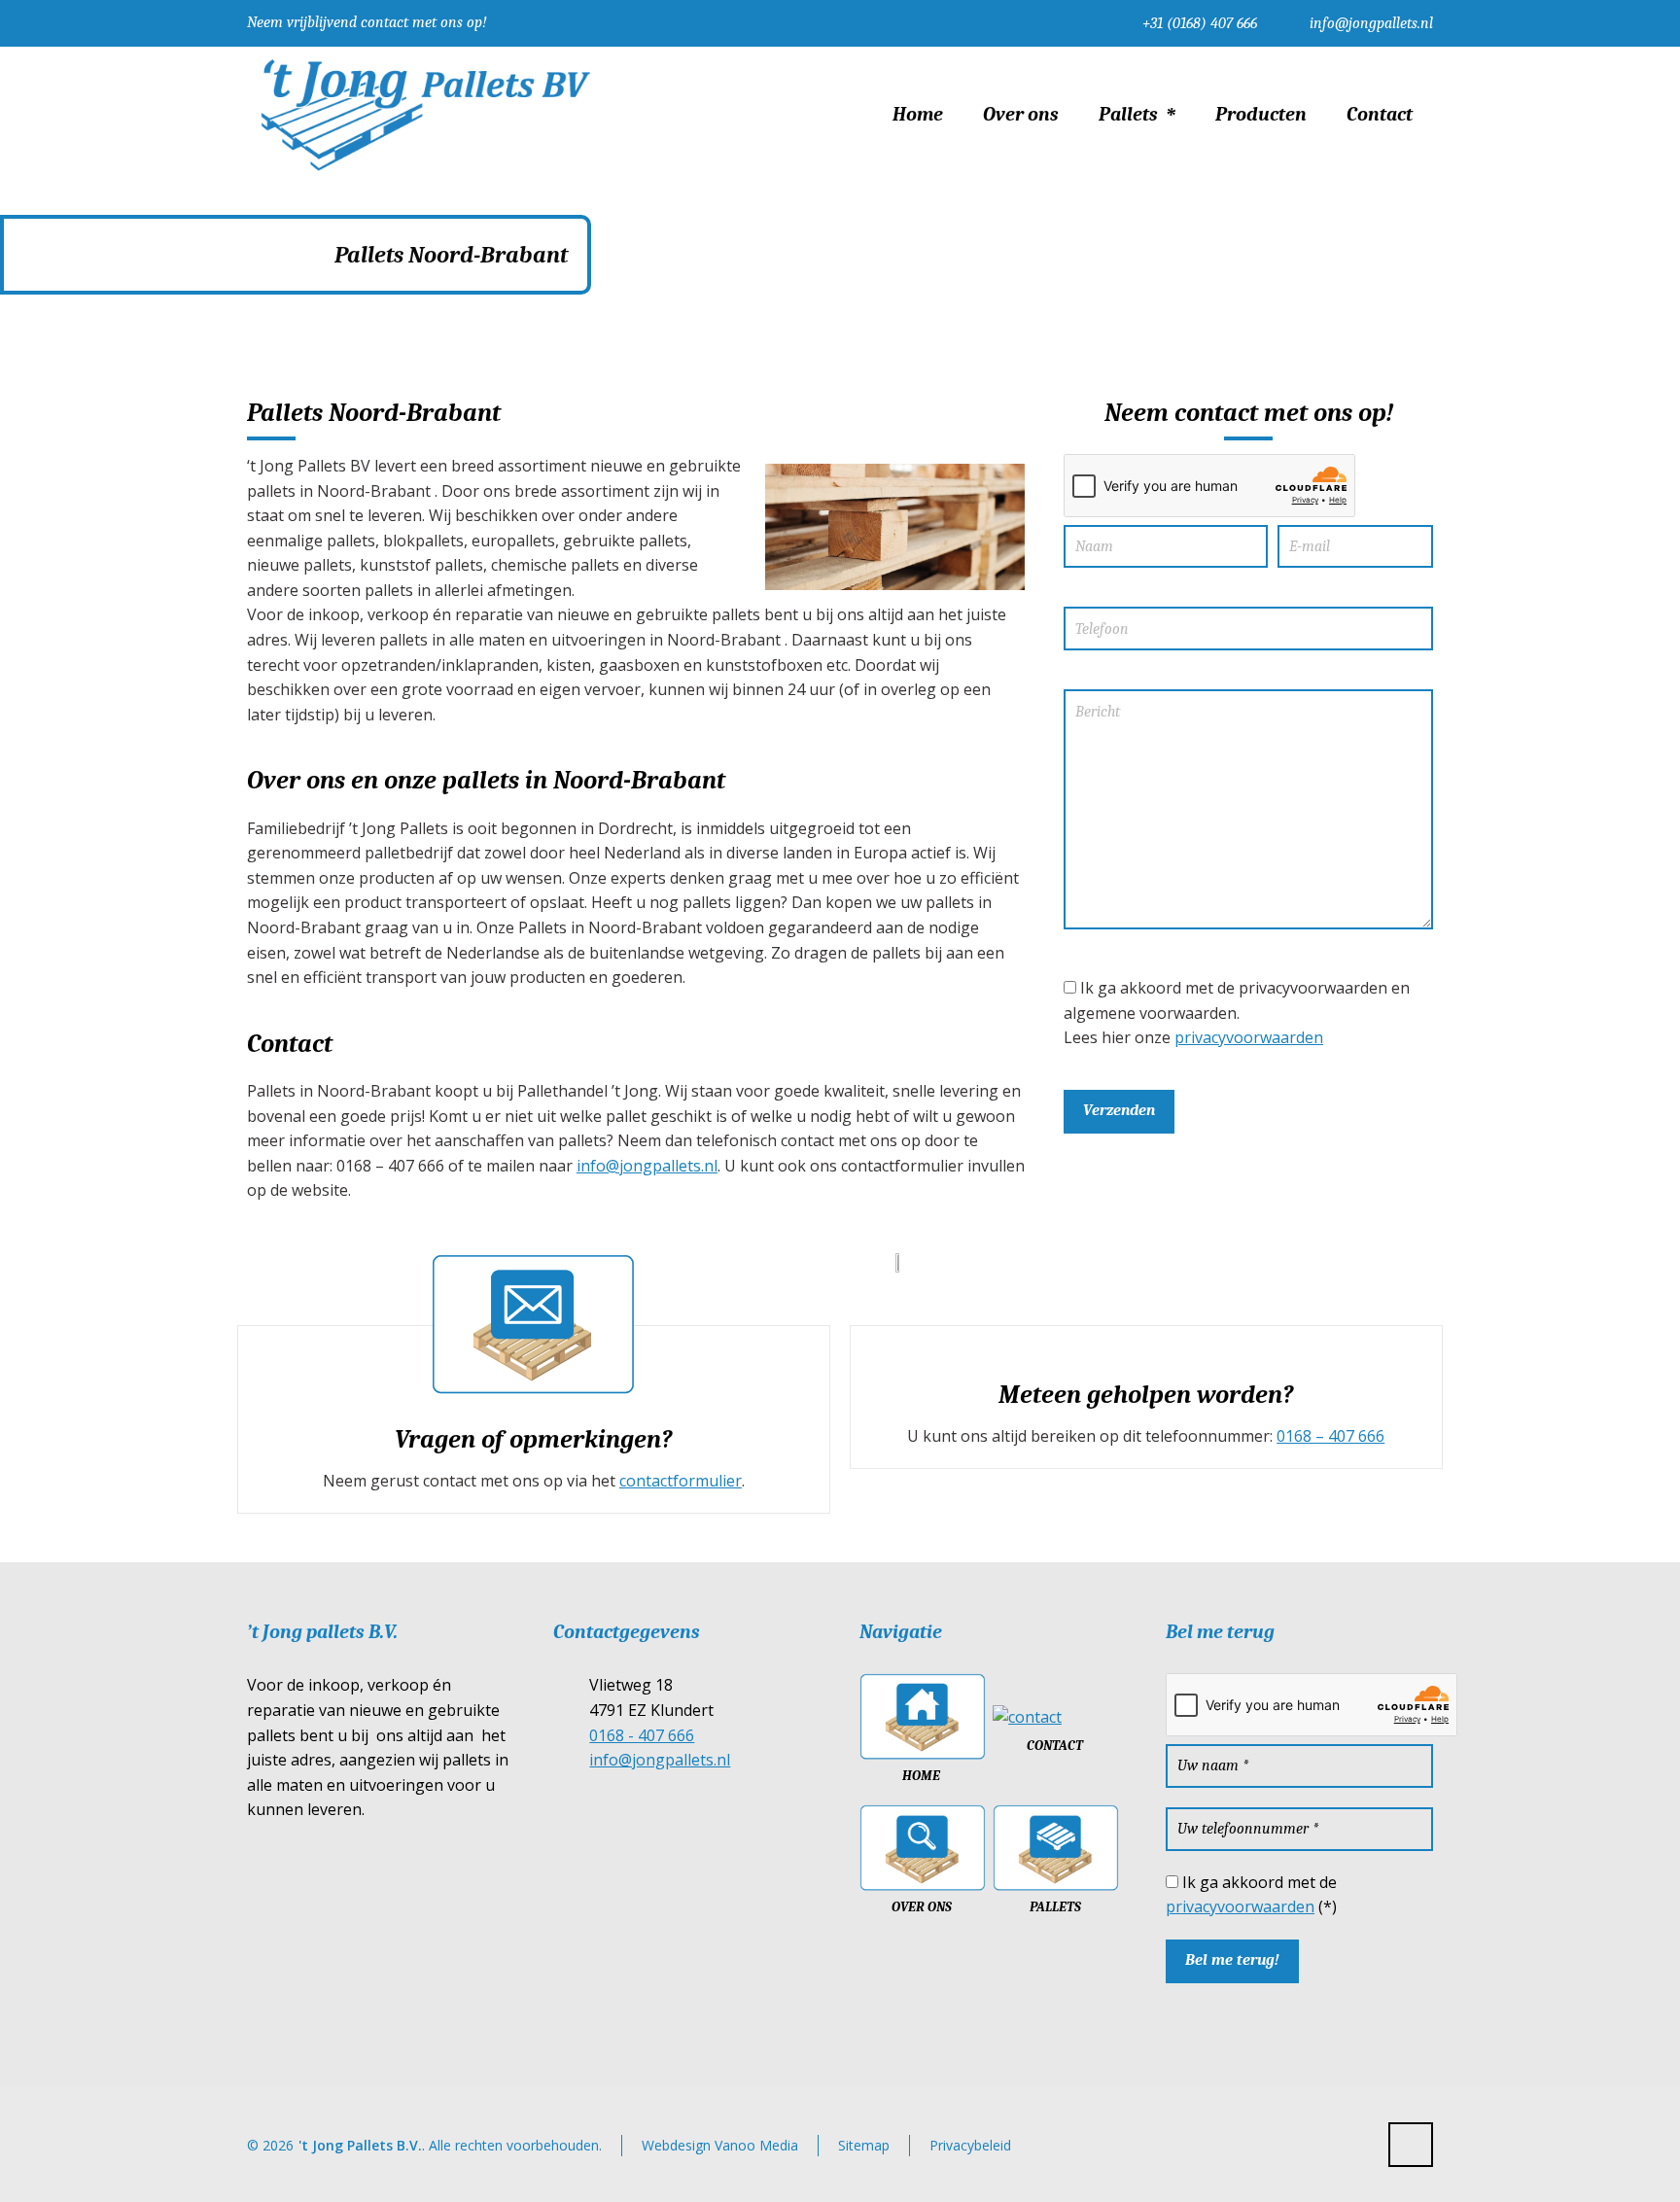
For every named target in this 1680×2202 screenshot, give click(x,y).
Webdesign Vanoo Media (720, 2145)
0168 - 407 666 (642, 1735)
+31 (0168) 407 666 (1200, 23)
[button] (24, 2176)
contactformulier (681, 1481)
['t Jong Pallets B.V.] (424, 115)
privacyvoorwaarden (1249, 1037)
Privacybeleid (970, 2145)
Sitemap (864, 2145)
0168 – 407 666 (1330, 1436)
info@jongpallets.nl (1371, 23)
